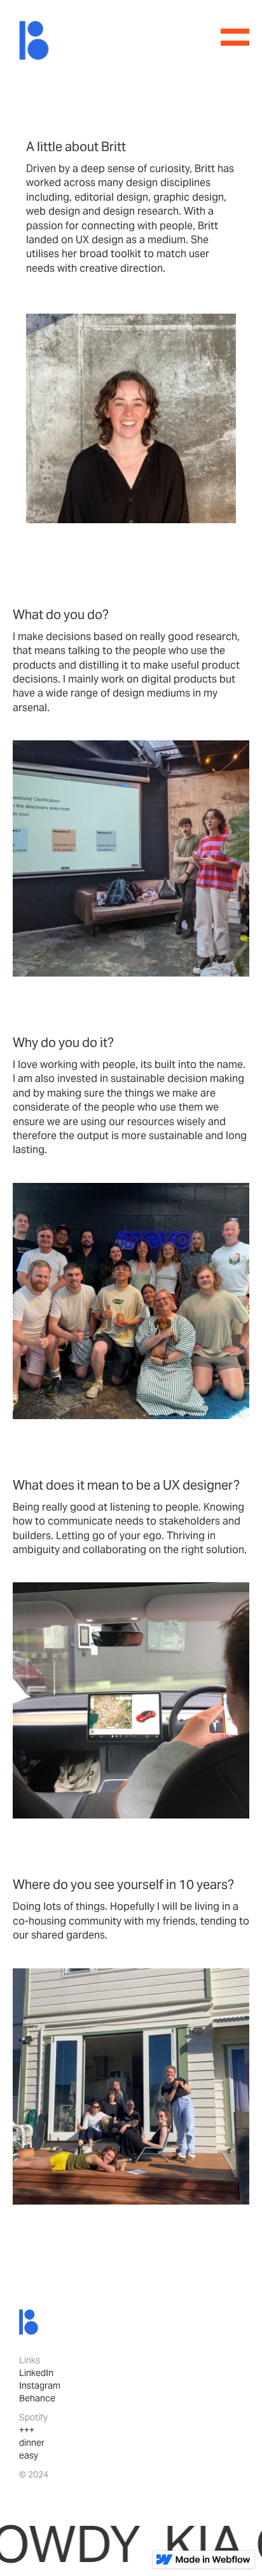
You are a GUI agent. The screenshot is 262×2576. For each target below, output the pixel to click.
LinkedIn (36, 2373)
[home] (34, 40)
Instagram (40, 2386)
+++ (27, 2430)
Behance (37, 2398)
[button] (235, 37)
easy (29, 2455)
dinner (32, 2443)
